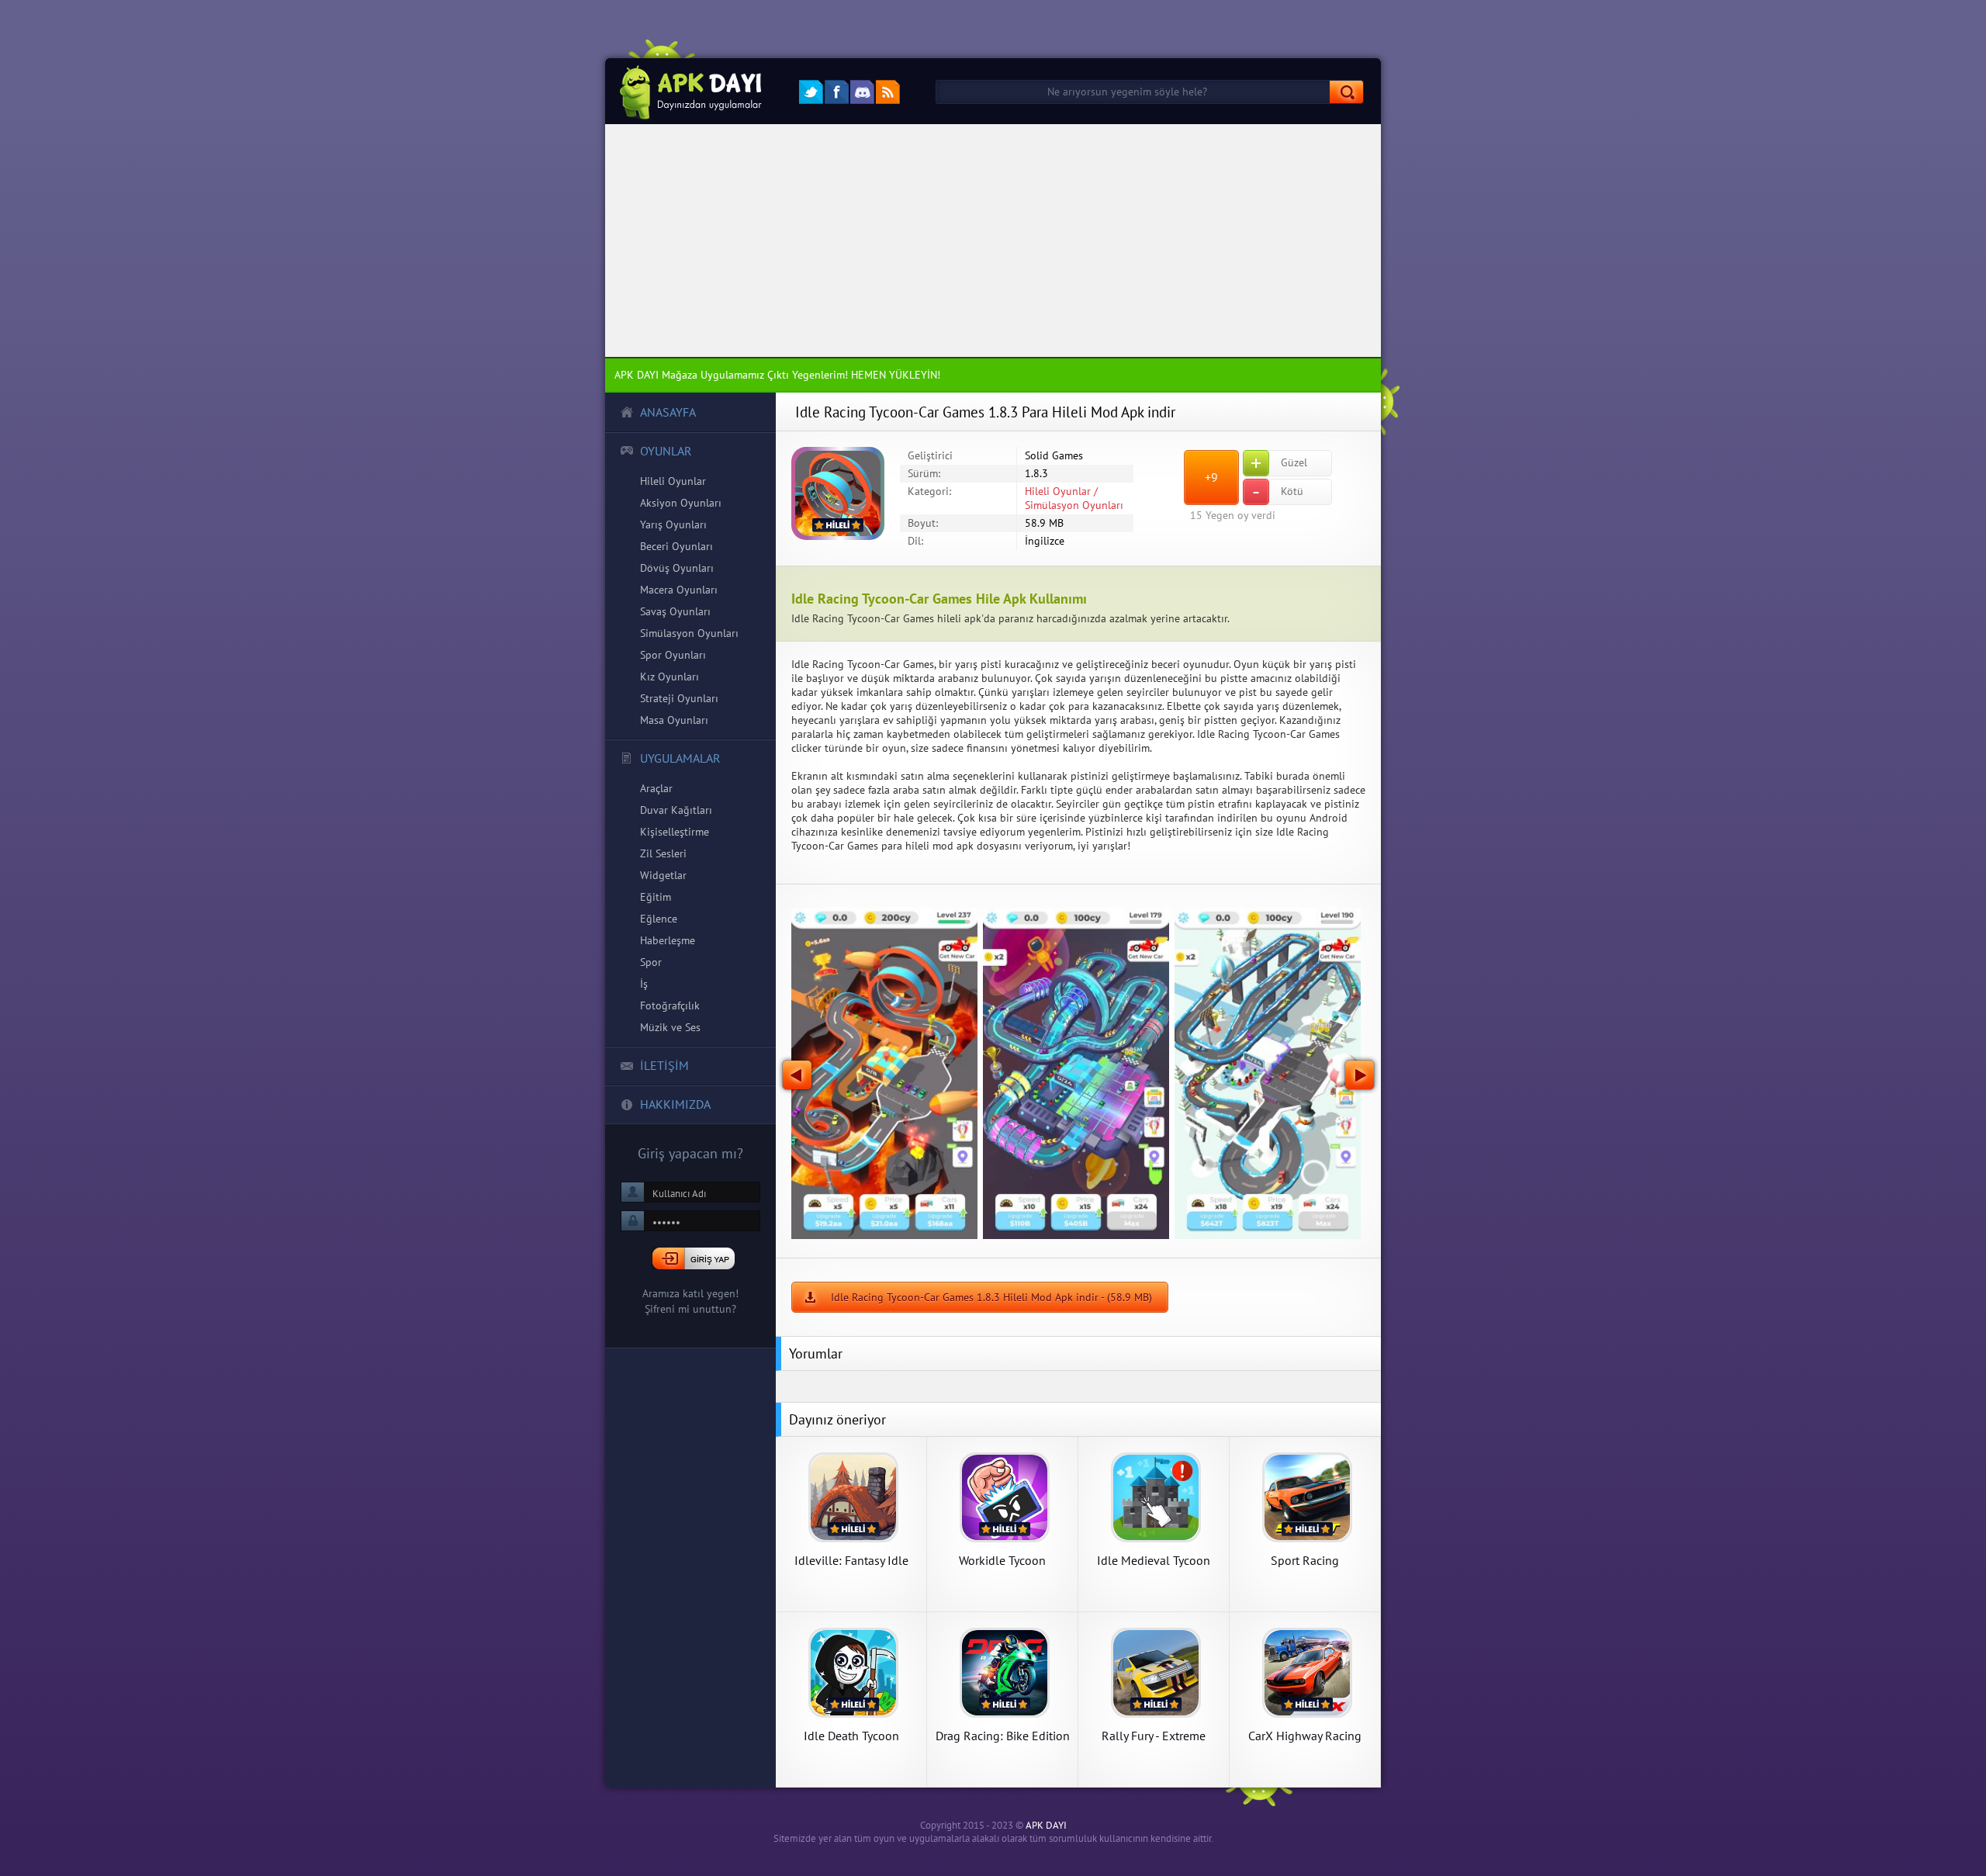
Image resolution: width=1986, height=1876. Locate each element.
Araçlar (656, 788)
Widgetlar (663, 875)
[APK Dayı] (686, 91)
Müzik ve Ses (670, 1027)
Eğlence (659, 919)
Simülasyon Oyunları (689, 633)
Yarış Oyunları (673, 524)
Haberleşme (668, 940)
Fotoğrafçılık (670, 1005)
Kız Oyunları (669, 677)
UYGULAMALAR (680, 758)
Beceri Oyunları (676, 546)
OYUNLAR (666, 451)
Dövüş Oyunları (677, 568)
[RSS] (888, 92)
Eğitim (656, 897)
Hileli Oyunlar (673, 481)
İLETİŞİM (664, 1065)
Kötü (1278, 492)
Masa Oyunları (674, 720)
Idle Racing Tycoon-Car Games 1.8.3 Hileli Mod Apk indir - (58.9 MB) (991, 1297)
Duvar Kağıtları (676, 810)
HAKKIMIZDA (675, 1104)
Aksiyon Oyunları (681, 503)
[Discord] (862, 92)
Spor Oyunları (673, 655)
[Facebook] (837, 92)
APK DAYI (1046, 1825)
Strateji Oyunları (679, 698)
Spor (651, 962)
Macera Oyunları (679, 590)
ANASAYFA (668, 412)
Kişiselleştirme (675, 832)
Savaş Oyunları (675, 611)
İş (644, 984)
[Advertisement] (993, 241)
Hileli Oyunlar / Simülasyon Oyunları (1074, 498)
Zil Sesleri (663, 853)
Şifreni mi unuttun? (690, 1309)
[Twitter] (811, 92)
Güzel (1279, 463)
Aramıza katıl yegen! (690, 1293)
